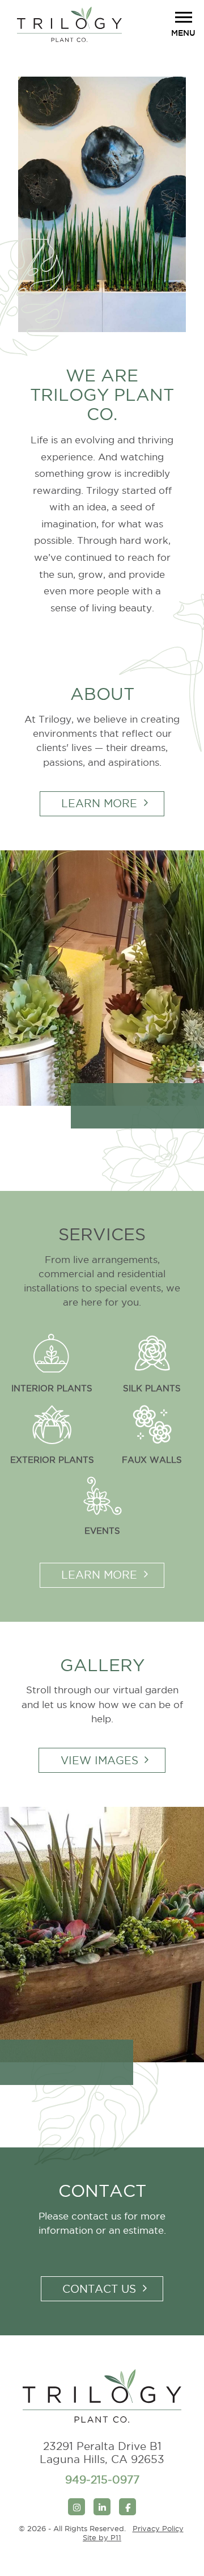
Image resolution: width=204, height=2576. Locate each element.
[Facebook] (127, 2507)
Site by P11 (102, 2537)
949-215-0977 (102, 2479)
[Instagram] (76, 2507)
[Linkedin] (102, 2507)
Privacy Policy (158, 2528)
